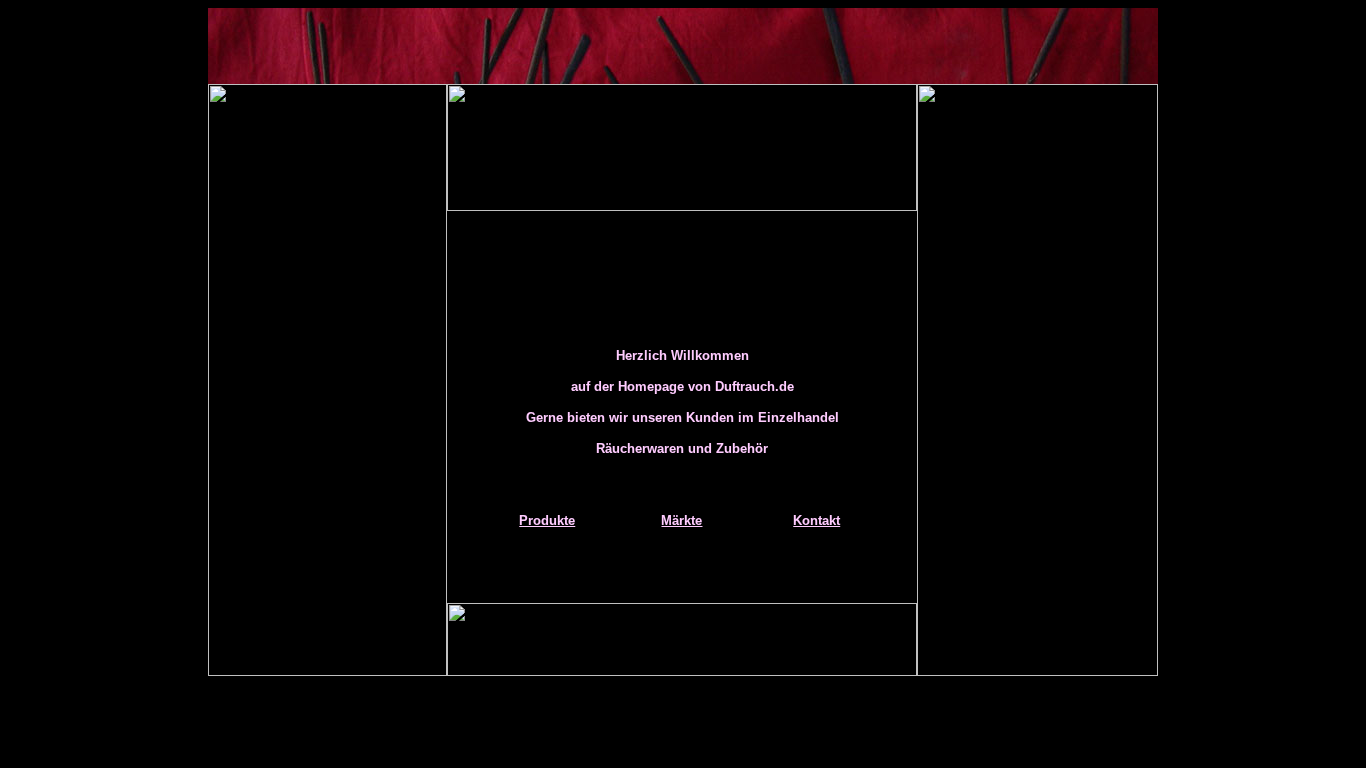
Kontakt (816, 520)
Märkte (681, 520)
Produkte (547, 520)
